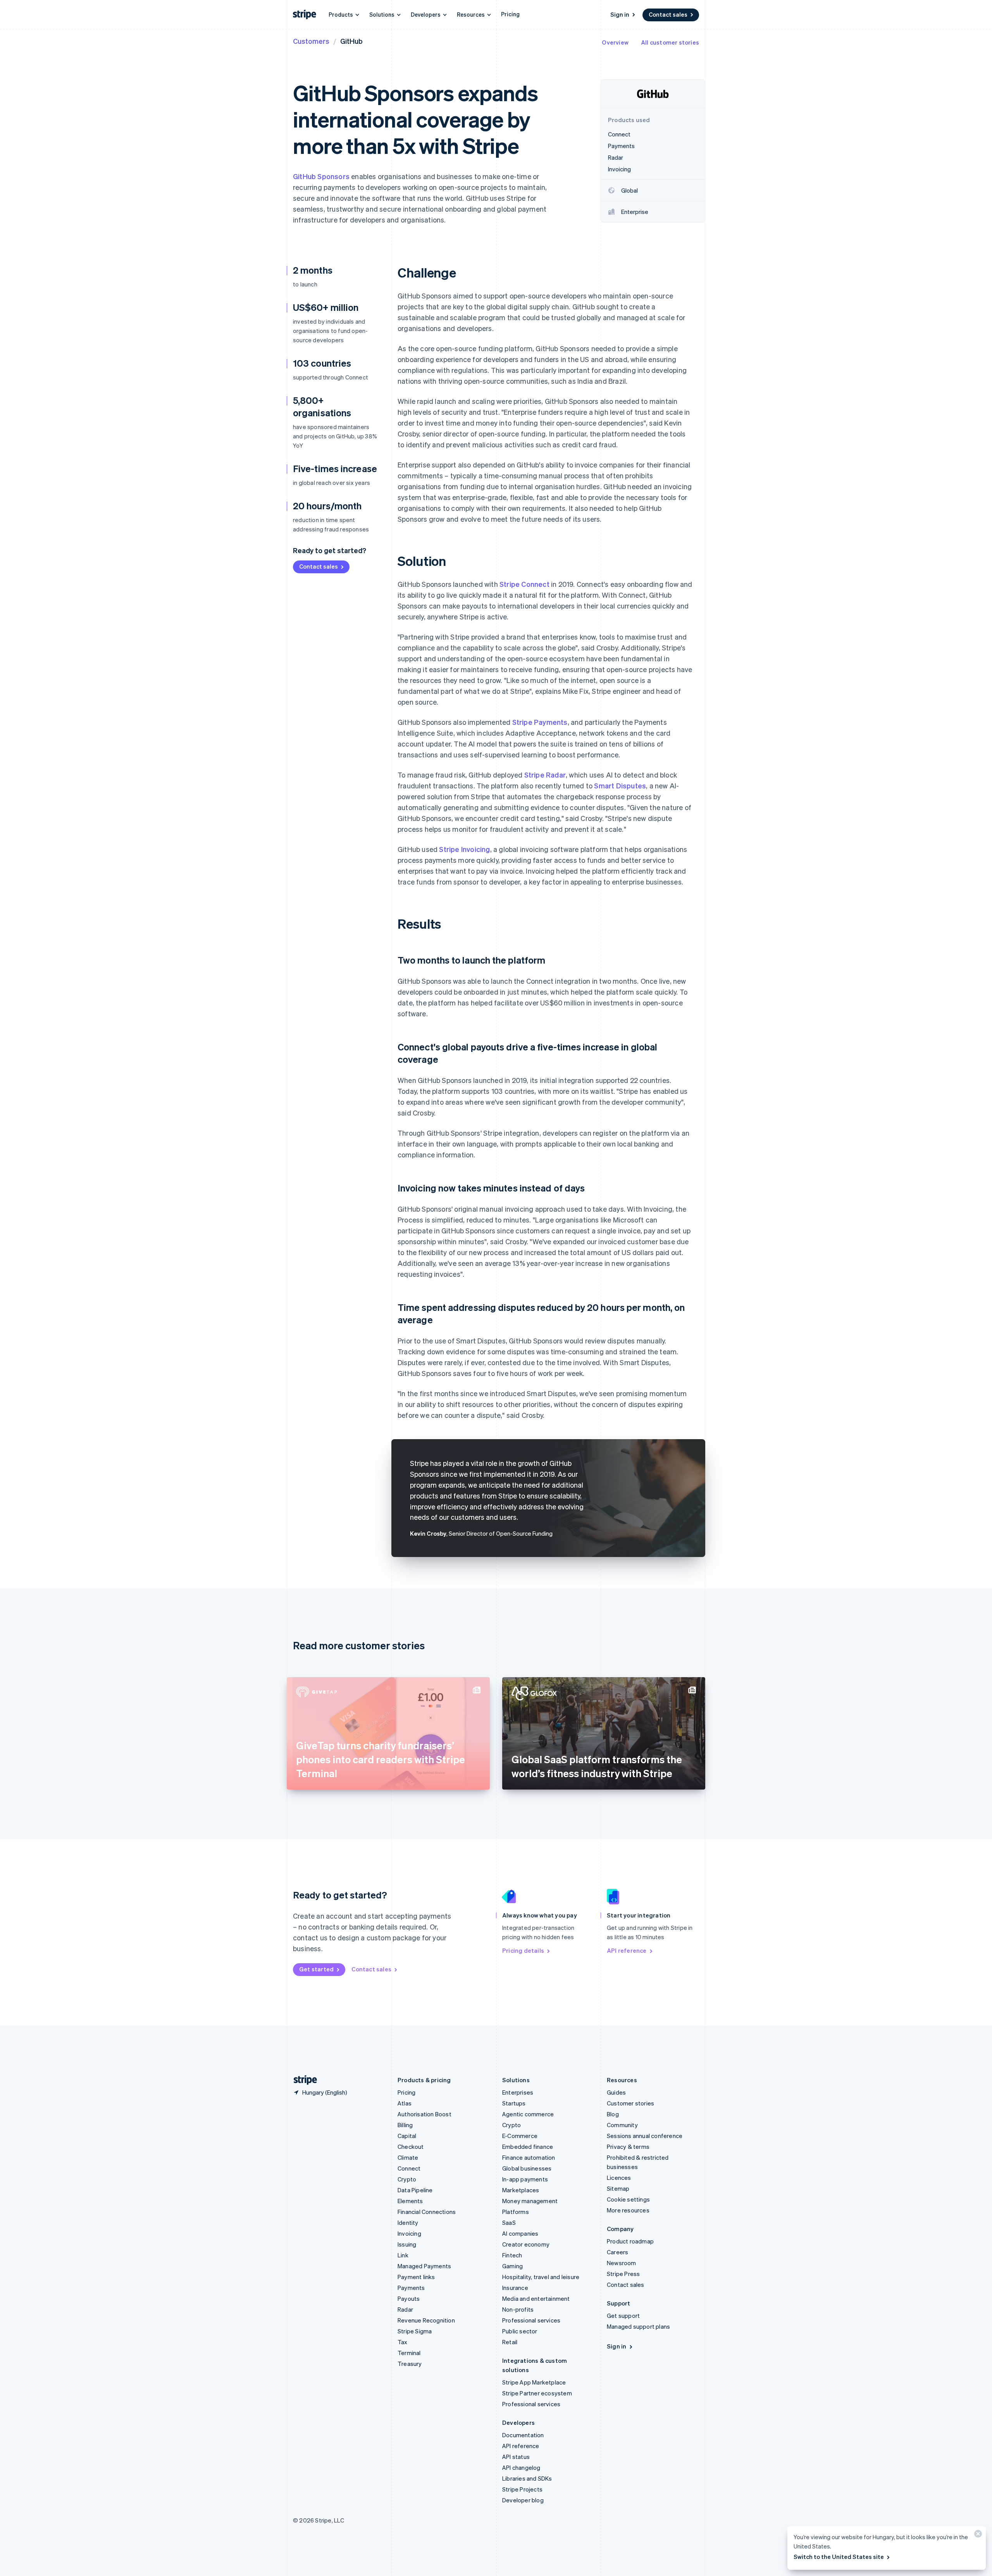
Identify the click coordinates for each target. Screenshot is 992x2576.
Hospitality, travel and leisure (541, 2277)
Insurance (515, 2288)
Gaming (512, 2266)
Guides (616, 2092)
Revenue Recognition (426, 2320)
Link (403, 2255)
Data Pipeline (415, 2190)
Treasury (410, 2364)
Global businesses (527, 2168)
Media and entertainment (536, 2298)
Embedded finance (528, 2147)
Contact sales (668, 14)
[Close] (977, 2535)
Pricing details (523, 1950)
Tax (403, 2342)
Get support (623, 2316)
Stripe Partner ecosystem (537, 2393)
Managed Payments (424, 2266)
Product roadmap (630, 2241)
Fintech (512, 2255)
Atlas (405, 2103)
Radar (405, 2309)
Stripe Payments (540, 722)
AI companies (520, 2233)
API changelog (521, 2467)
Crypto (407, 2179)
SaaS (509, 2223)
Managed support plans (638, 2326)
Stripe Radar (545, 775)
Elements (410, 2201)
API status (516, 2457)
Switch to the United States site (839, 2557)
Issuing (407, 2244)
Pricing (510, 14)
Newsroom (622, 2263)
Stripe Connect (524, 584)
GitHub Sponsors (321, 176)
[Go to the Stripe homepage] (302, 2080)
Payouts (409, 2298)
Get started (316, 1969)
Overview (615, 42)
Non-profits (518, 2309)
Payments (411, 2288)
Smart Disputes (620, 785)
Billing (405, 2125)
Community (622, 2125)
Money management (530, 2201)
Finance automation (529, 2157)
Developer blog (523, 2500)
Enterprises (518, 2092)
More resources (628, 2210)
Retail (510, 2342)
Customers (311, 41)
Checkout (411, 2147)
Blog (613, 2114)
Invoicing (409, 2233)
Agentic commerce (528, 2114)
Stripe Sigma (415, 2331)
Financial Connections (427, 2212)
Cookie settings (628, 2199)
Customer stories (630, 2103)
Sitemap (618, 2188)
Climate (408, 2157)
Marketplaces (521, 2190)
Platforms (516, 2212)
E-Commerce (520, 2136)
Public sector (520, 2331)
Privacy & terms (628, 2147)
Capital (407, 2136)
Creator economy (526, 2244)
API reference (627, 1950)
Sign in (620, 14)
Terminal (409, 2353)
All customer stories (670, 42)
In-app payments (525, 2179)
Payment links (416, 2277)
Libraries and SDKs (527, 2478)
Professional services (531, 2320)
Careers (617, 2252)
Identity (408, 2223)
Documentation (523, 2435)
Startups (514, 2103)
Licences (619, 2178)
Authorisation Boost (425, 2114)
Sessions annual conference (645, 2136)
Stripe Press (623, 2274)
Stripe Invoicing (464, 849)
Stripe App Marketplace (534, 2382)
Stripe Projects (522, 2489)
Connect (409, 2168)
